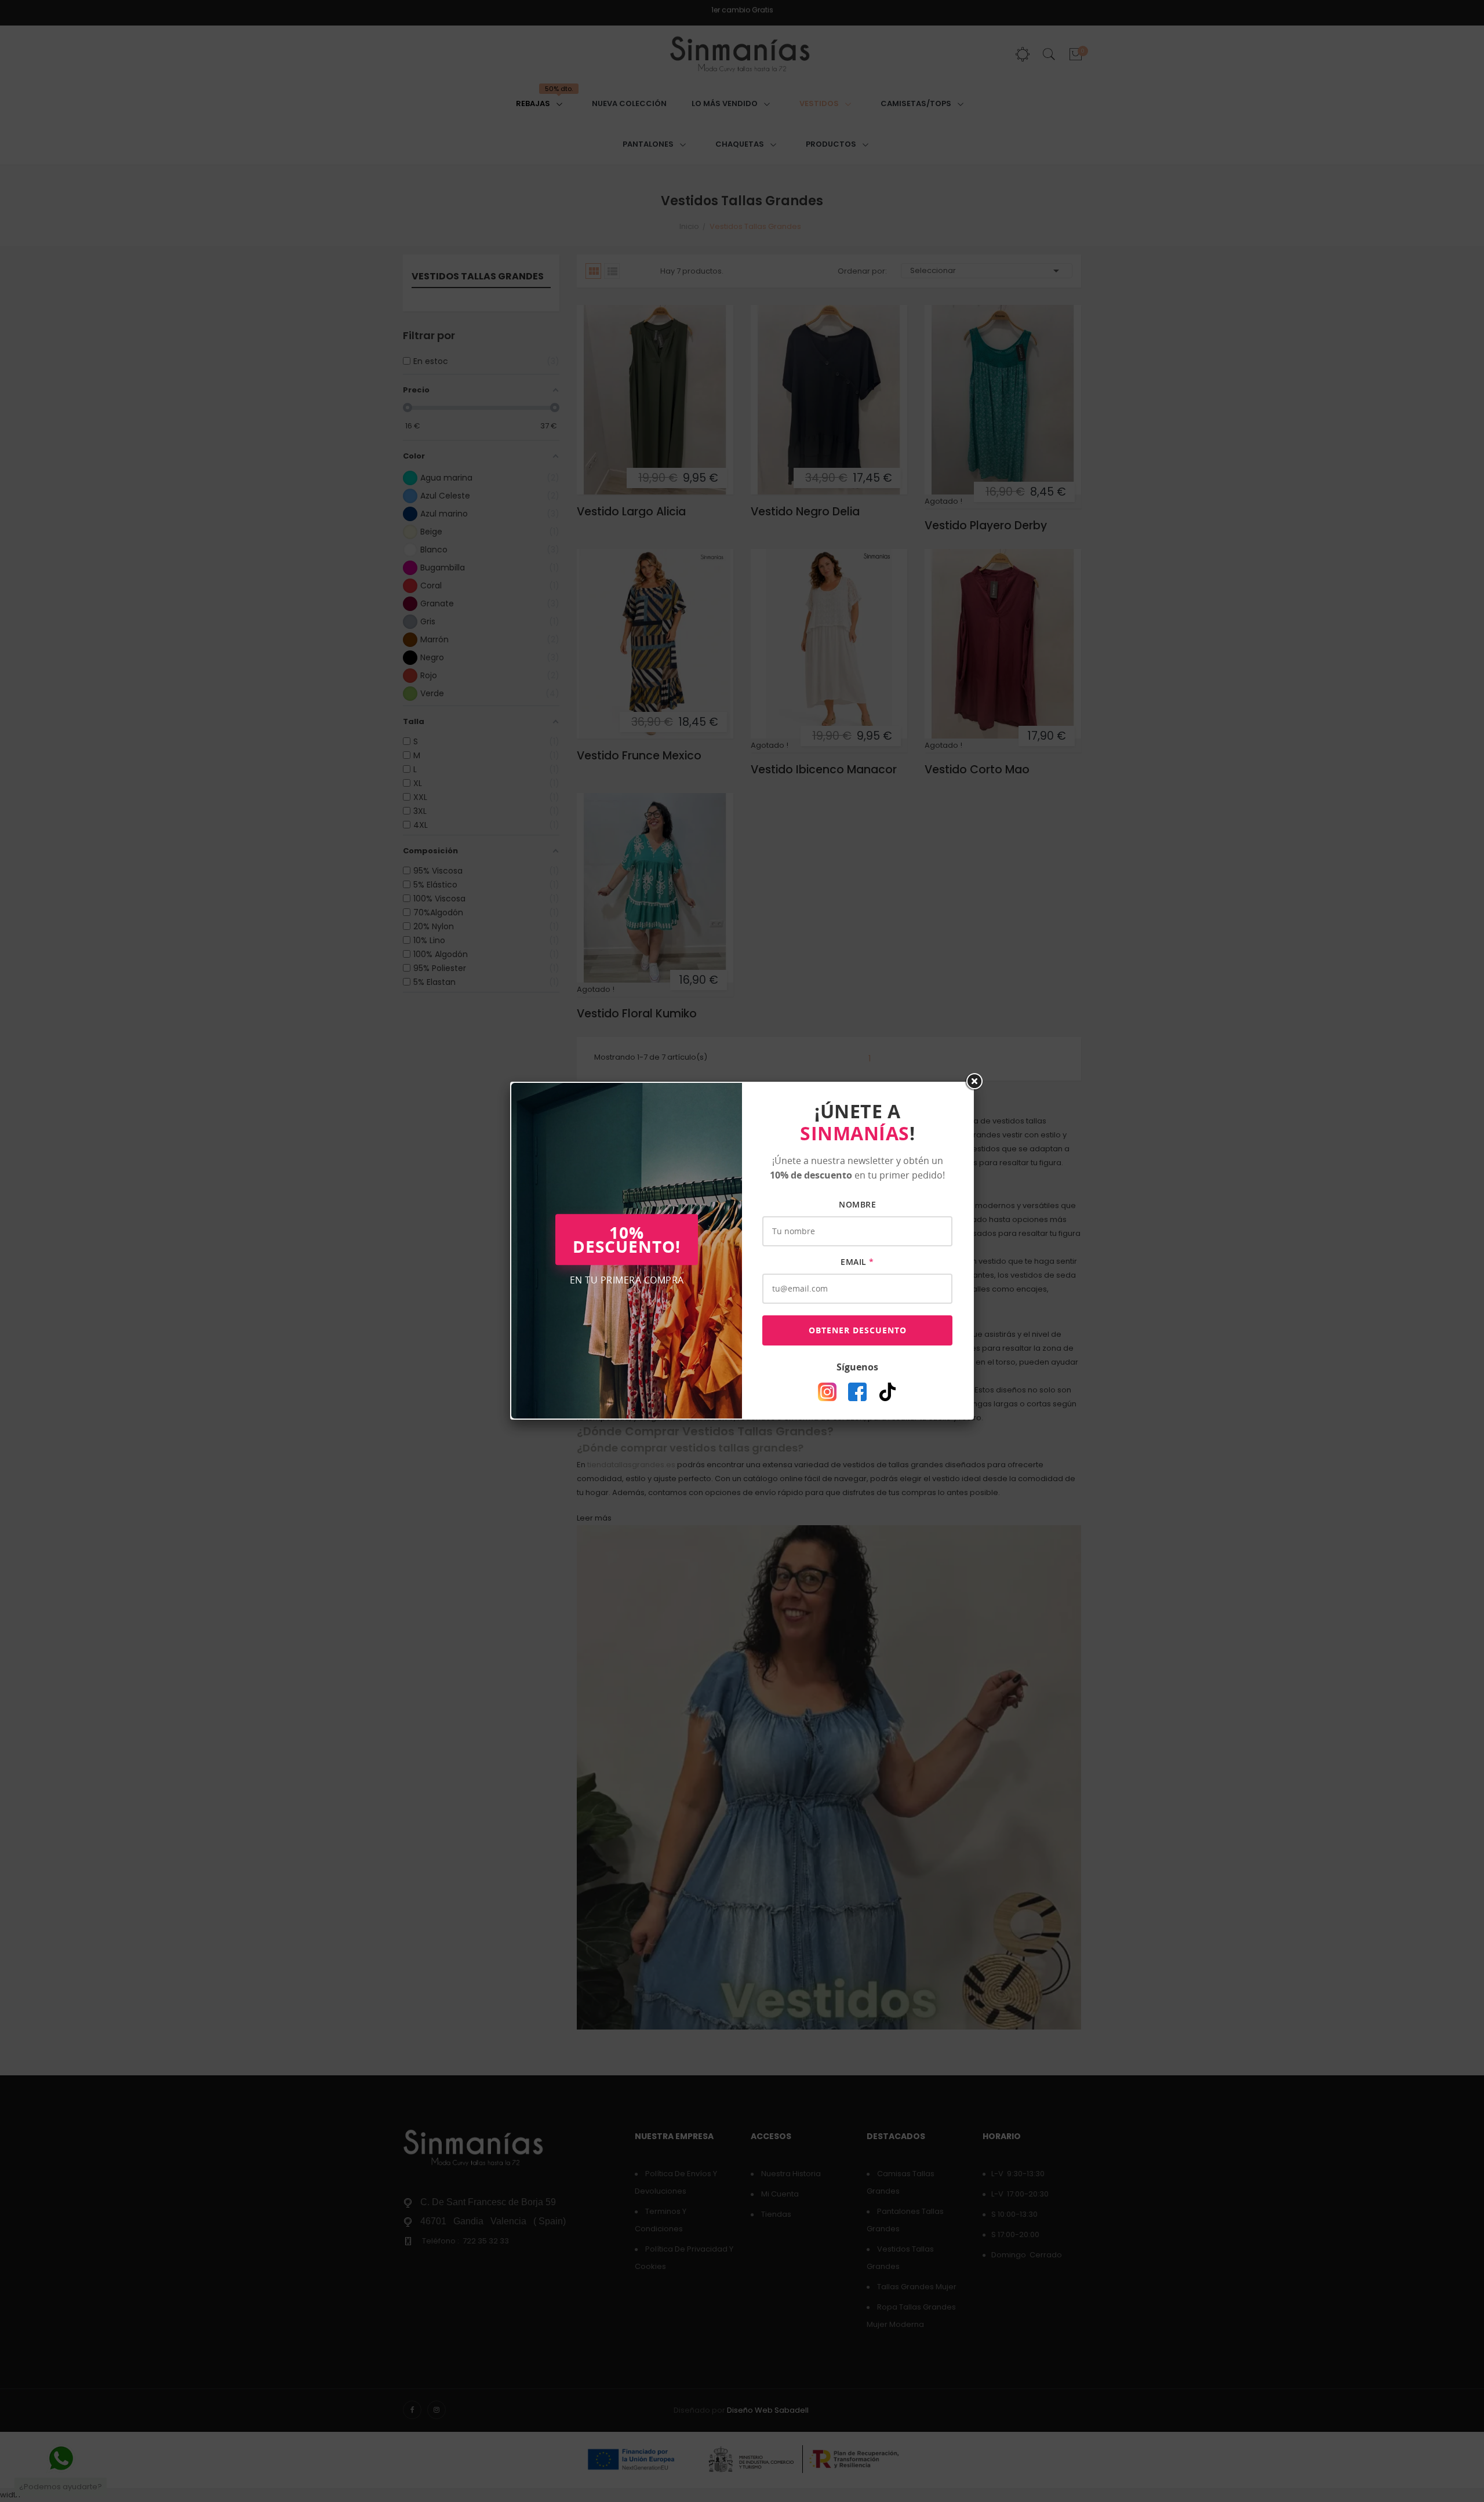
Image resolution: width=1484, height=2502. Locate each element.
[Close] (974, 1082)
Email (857, 1262)
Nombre (857, 1204)
